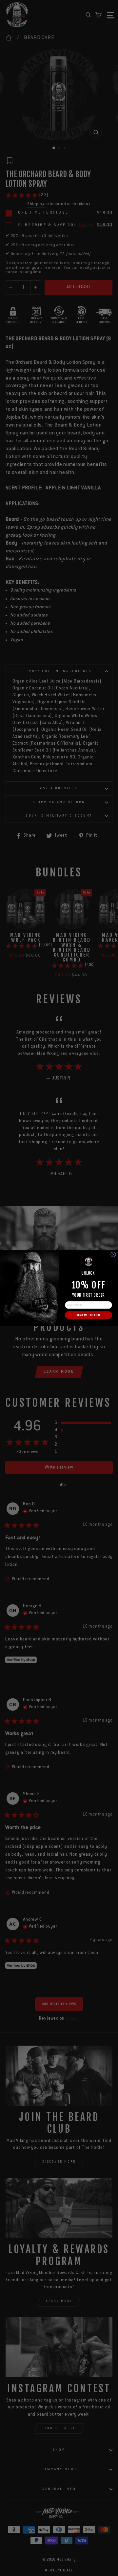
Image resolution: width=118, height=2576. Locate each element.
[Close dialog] (113, 1254)
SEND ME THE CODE (88, 1315)
